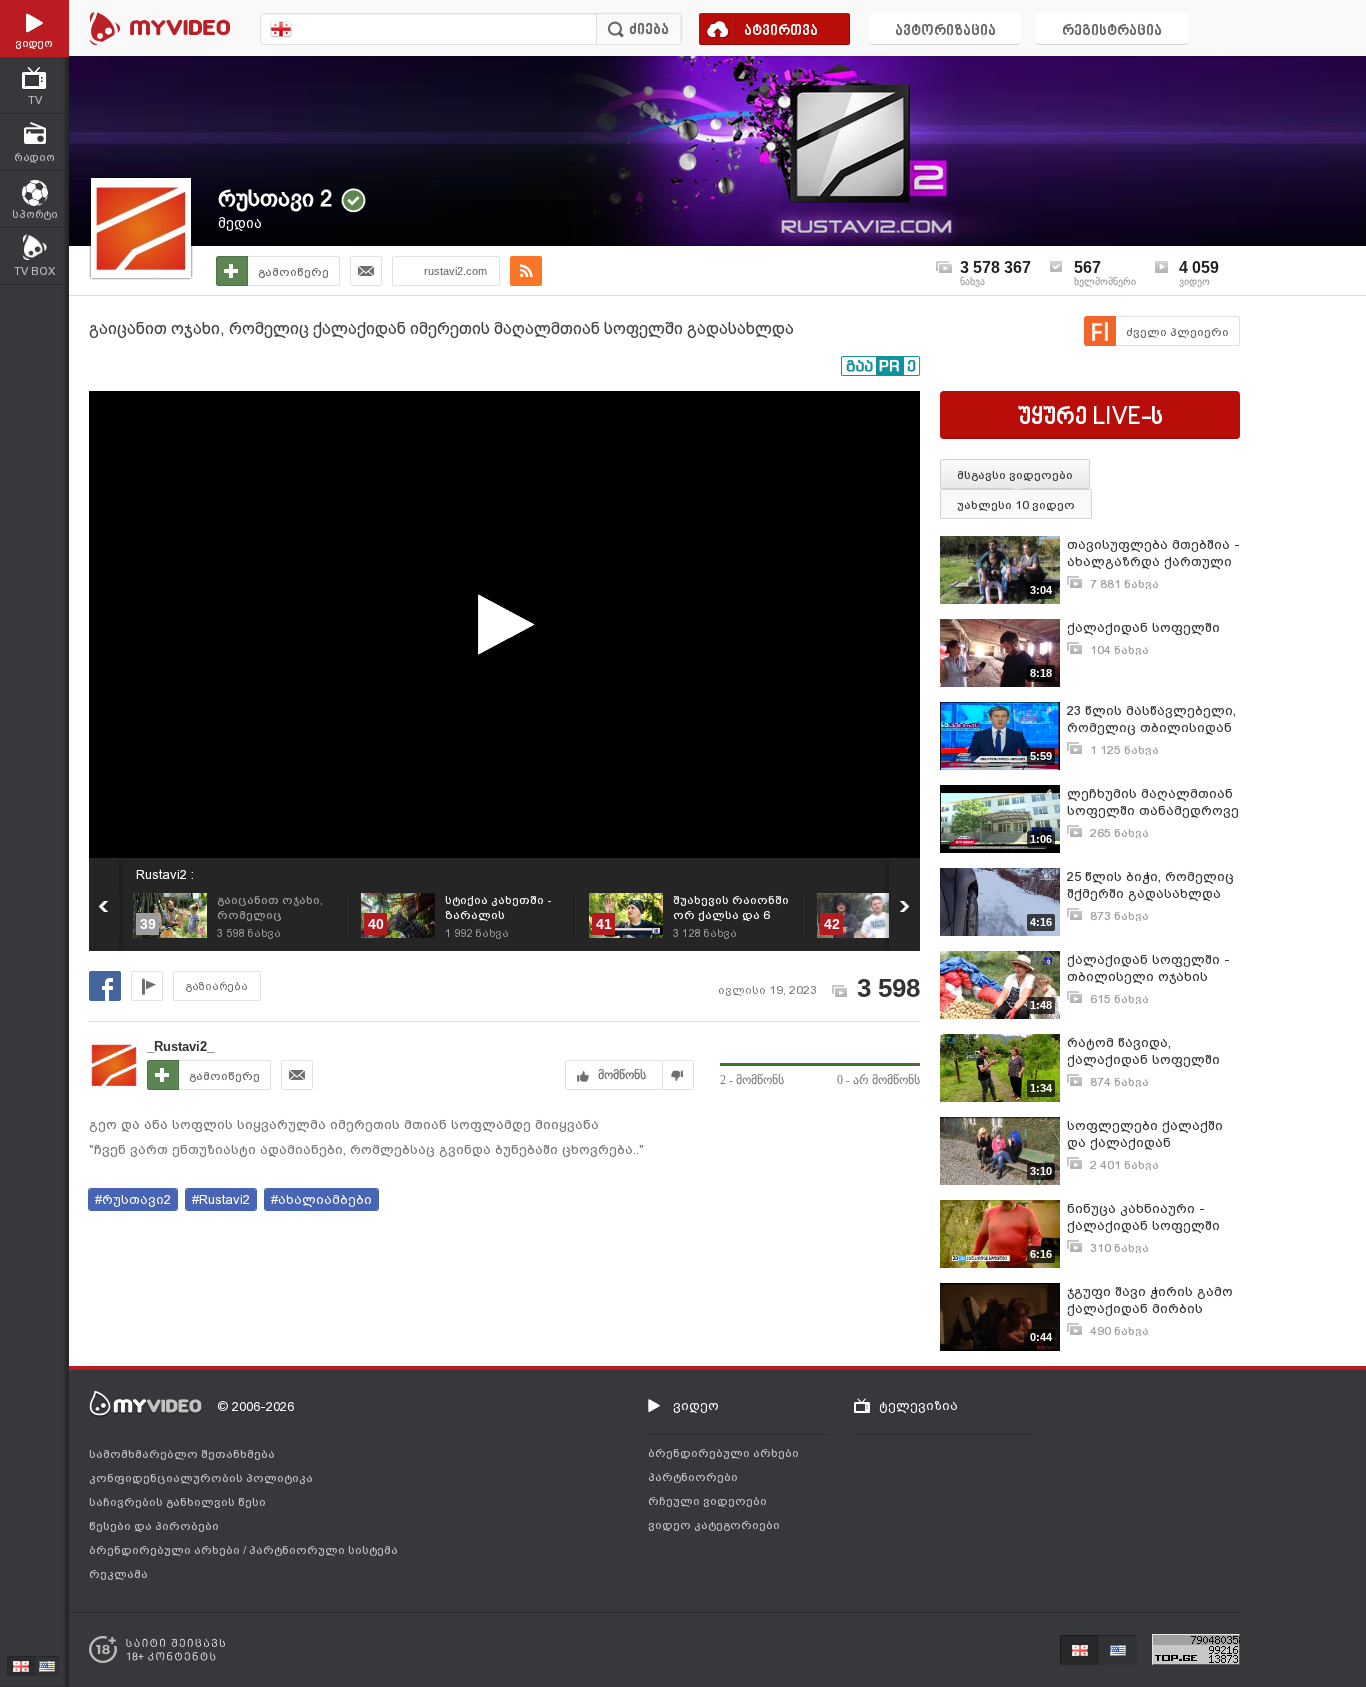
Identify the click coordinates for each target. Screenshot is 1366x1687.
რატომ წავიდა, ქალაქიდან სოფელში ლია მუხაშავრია (1143, 1051)
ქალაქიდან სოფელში (1143, 627)
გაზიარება (217, 986)
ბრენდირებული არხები (166, 1550)
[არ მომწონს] (678, 1075)
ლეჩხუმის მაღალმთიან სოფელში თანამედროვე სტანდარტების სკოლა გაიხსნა (1153, 802)
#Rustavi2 (221, 1199)
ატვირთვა (781, 31)
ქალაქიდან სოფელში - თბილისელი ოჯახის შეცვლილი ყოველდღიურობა (1148, 968)
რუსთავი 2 (275, 198)
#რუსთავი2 (133, 1199)
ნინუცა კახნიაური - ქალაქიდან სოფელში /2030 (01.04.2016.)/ (1143, 1217)
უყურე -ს (1090, 418)
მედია (240, 223)
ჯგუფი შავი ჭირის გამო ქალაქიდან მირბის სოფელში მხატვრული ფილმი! (1150, 1300)
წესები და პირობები (154, 1526)
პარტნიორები (693, 1477)
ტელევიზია (918, 1405)
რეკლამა (118, 1574)
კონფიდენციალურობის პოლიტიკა (201, 1478)
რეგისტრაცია (1112, 31)
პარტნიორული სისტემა (323, 1550)
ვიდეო (696, 1405)
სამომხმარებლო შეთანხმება (182, 1454)
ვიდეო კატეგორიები (714, 1525)
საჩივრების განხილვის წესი (177, 1502)
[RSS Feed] (526, 271)
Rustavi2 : (165, 874)
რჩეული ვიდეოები (707, 1501)
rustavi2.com (455, 271)
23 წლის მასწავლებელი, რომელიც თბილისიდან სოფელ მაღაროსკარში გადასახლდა (1151, 719)
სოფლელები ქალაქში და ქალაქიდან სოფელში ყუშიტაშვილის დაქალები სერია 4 (1153, 1134)
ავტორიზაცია (945, 31)
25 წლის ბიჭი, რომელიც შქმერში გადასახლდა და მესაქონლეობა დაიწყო (1150, 885)
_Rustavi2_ (180, 1046)
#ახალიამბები (321, 1199)
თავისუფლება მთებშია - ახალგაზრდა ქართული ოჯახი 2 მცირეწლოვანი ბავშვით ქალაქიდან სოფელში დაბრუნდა (1153, 553)
